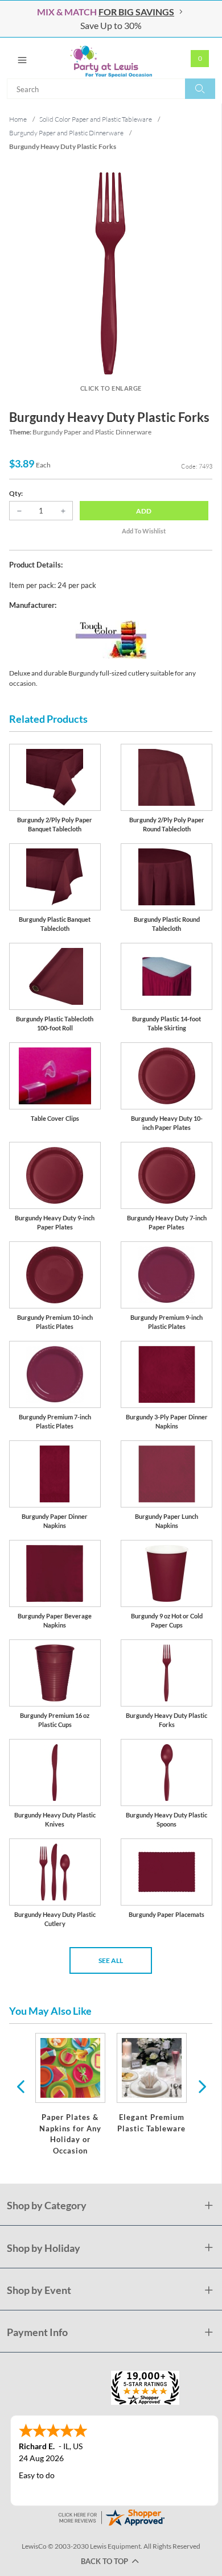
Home (18, 119)
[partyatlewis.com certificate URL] (111, 2516)
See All (111, 1960)
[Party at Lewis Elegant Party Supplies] (111, 58)
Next (201, 2086)
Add (144, 511)
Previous (20, 2086)
